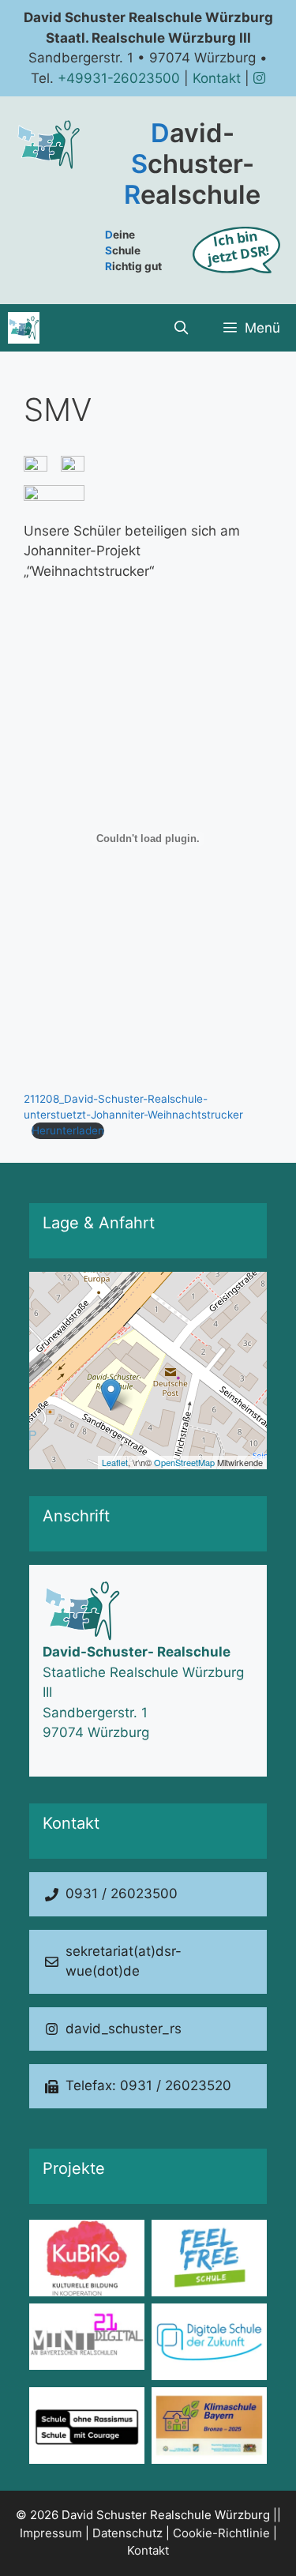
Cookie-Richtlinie (221, 2533)
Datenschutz (127, 2533)
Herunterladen (68, 1130)
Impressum (51, 2533)
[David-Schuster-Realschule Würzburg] (24, 328)
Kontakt (217, 78)
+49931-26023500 (119, 78)
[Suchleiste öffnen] (181, 328)
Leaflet (115, 1462)
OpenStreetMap (184, 1462)
